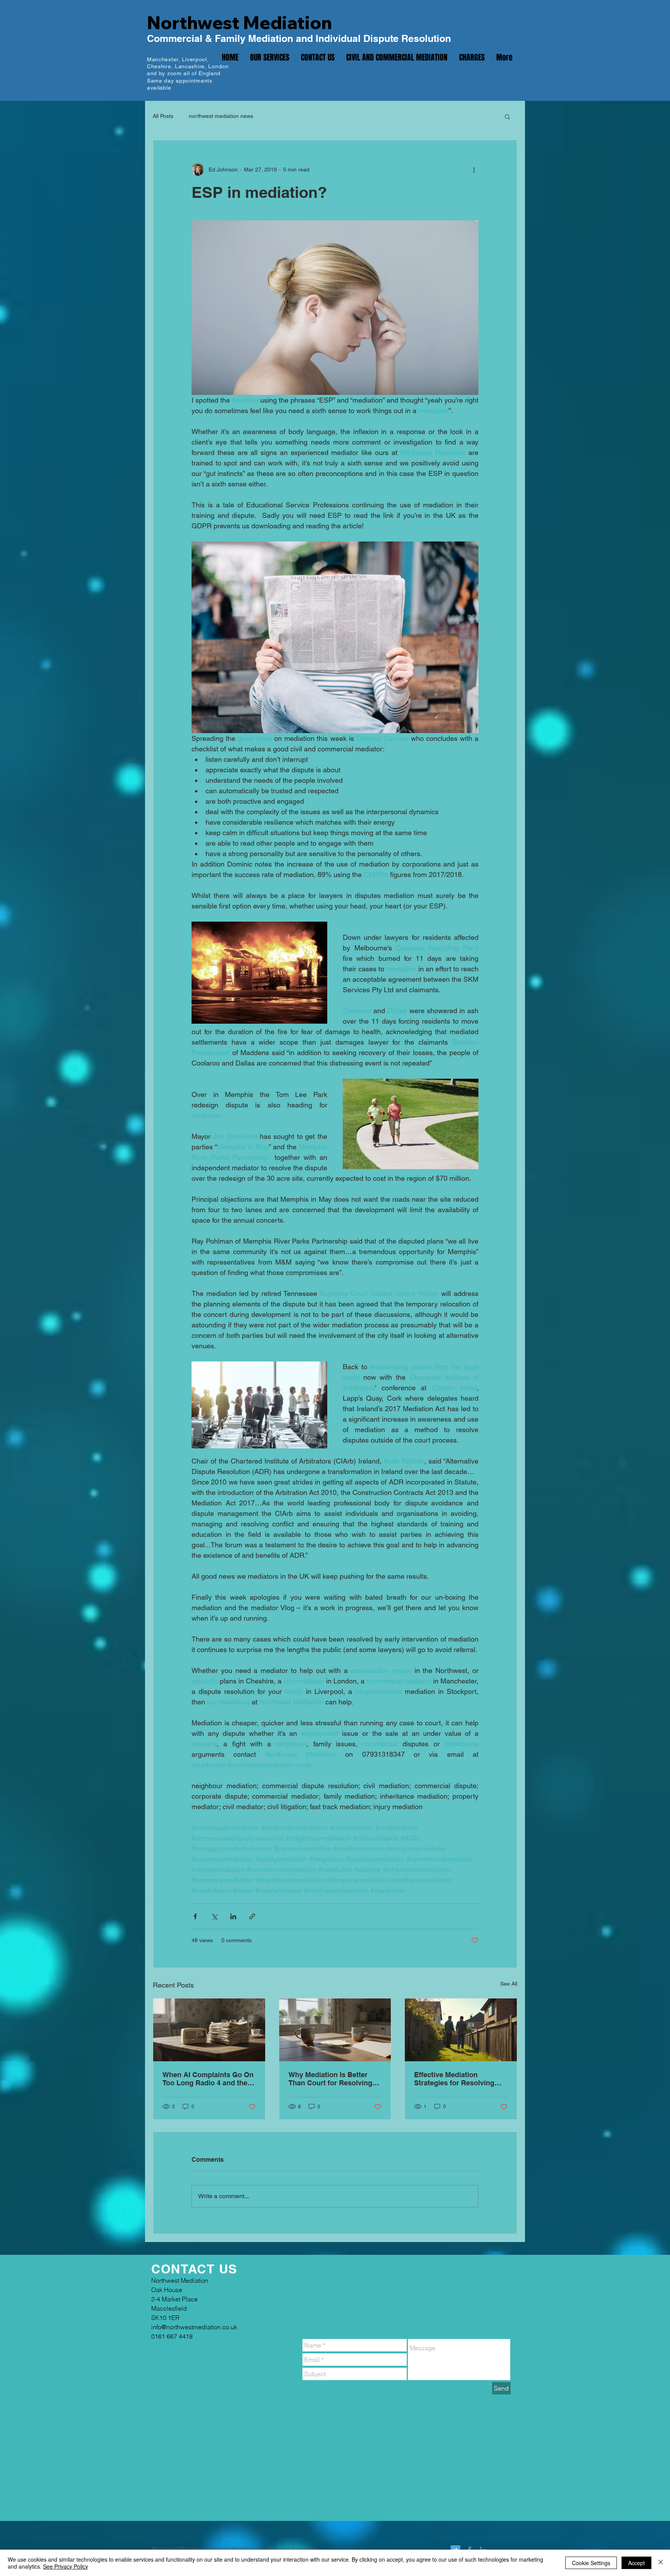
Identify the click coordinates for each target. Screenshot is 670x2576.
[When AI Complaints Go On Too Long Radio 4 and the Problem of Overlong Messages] (209, 2030)
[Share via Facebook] (195, 1916)
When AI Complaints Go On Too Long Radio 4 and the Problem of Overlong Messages (208, 2079)
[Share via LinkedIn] (233, 1916)
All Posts (163, 116)
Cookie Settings (591, 2563)
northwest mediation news (221, 116)
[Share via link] (252, 1916)
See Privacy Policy (66, 2566)
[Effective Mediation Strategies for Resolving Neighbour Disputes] (461, 2030)
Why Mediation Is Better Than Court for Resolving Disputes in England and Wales (330, 2079)
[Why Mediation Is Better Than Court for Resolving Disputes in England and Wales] (335, 2030)
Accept (636, 2563)
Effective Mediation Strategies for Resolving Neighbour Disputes (454, 2079)
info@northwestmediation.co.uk (323, 81)
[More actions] (474, 170)
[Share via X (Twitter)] (214, 1916)
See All (509, 1984)
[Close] (661, 2563)
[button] (507, 116)
